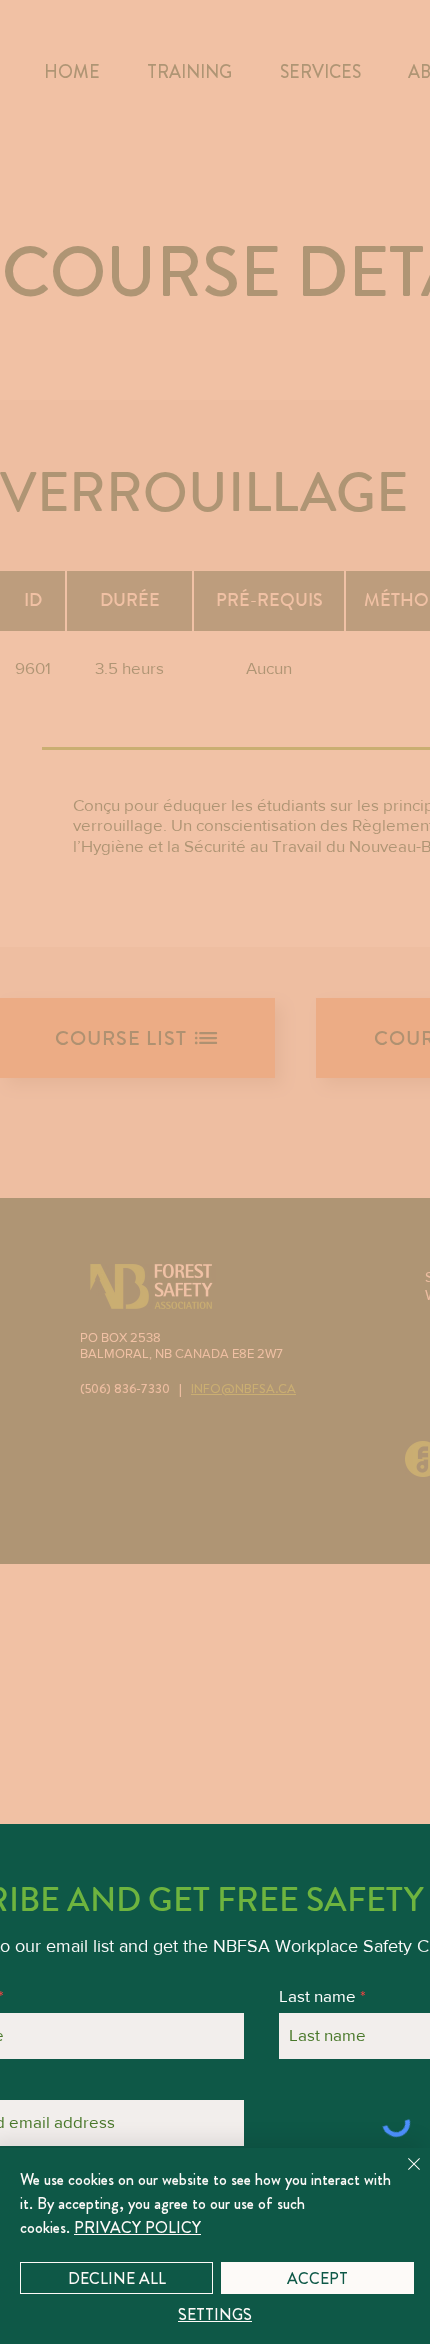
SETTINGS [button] (215, 2314)
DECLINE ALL (117, 2278)
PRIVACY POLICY (137, 2227)
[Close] (402, 2176)
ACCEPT (317, 2278)
